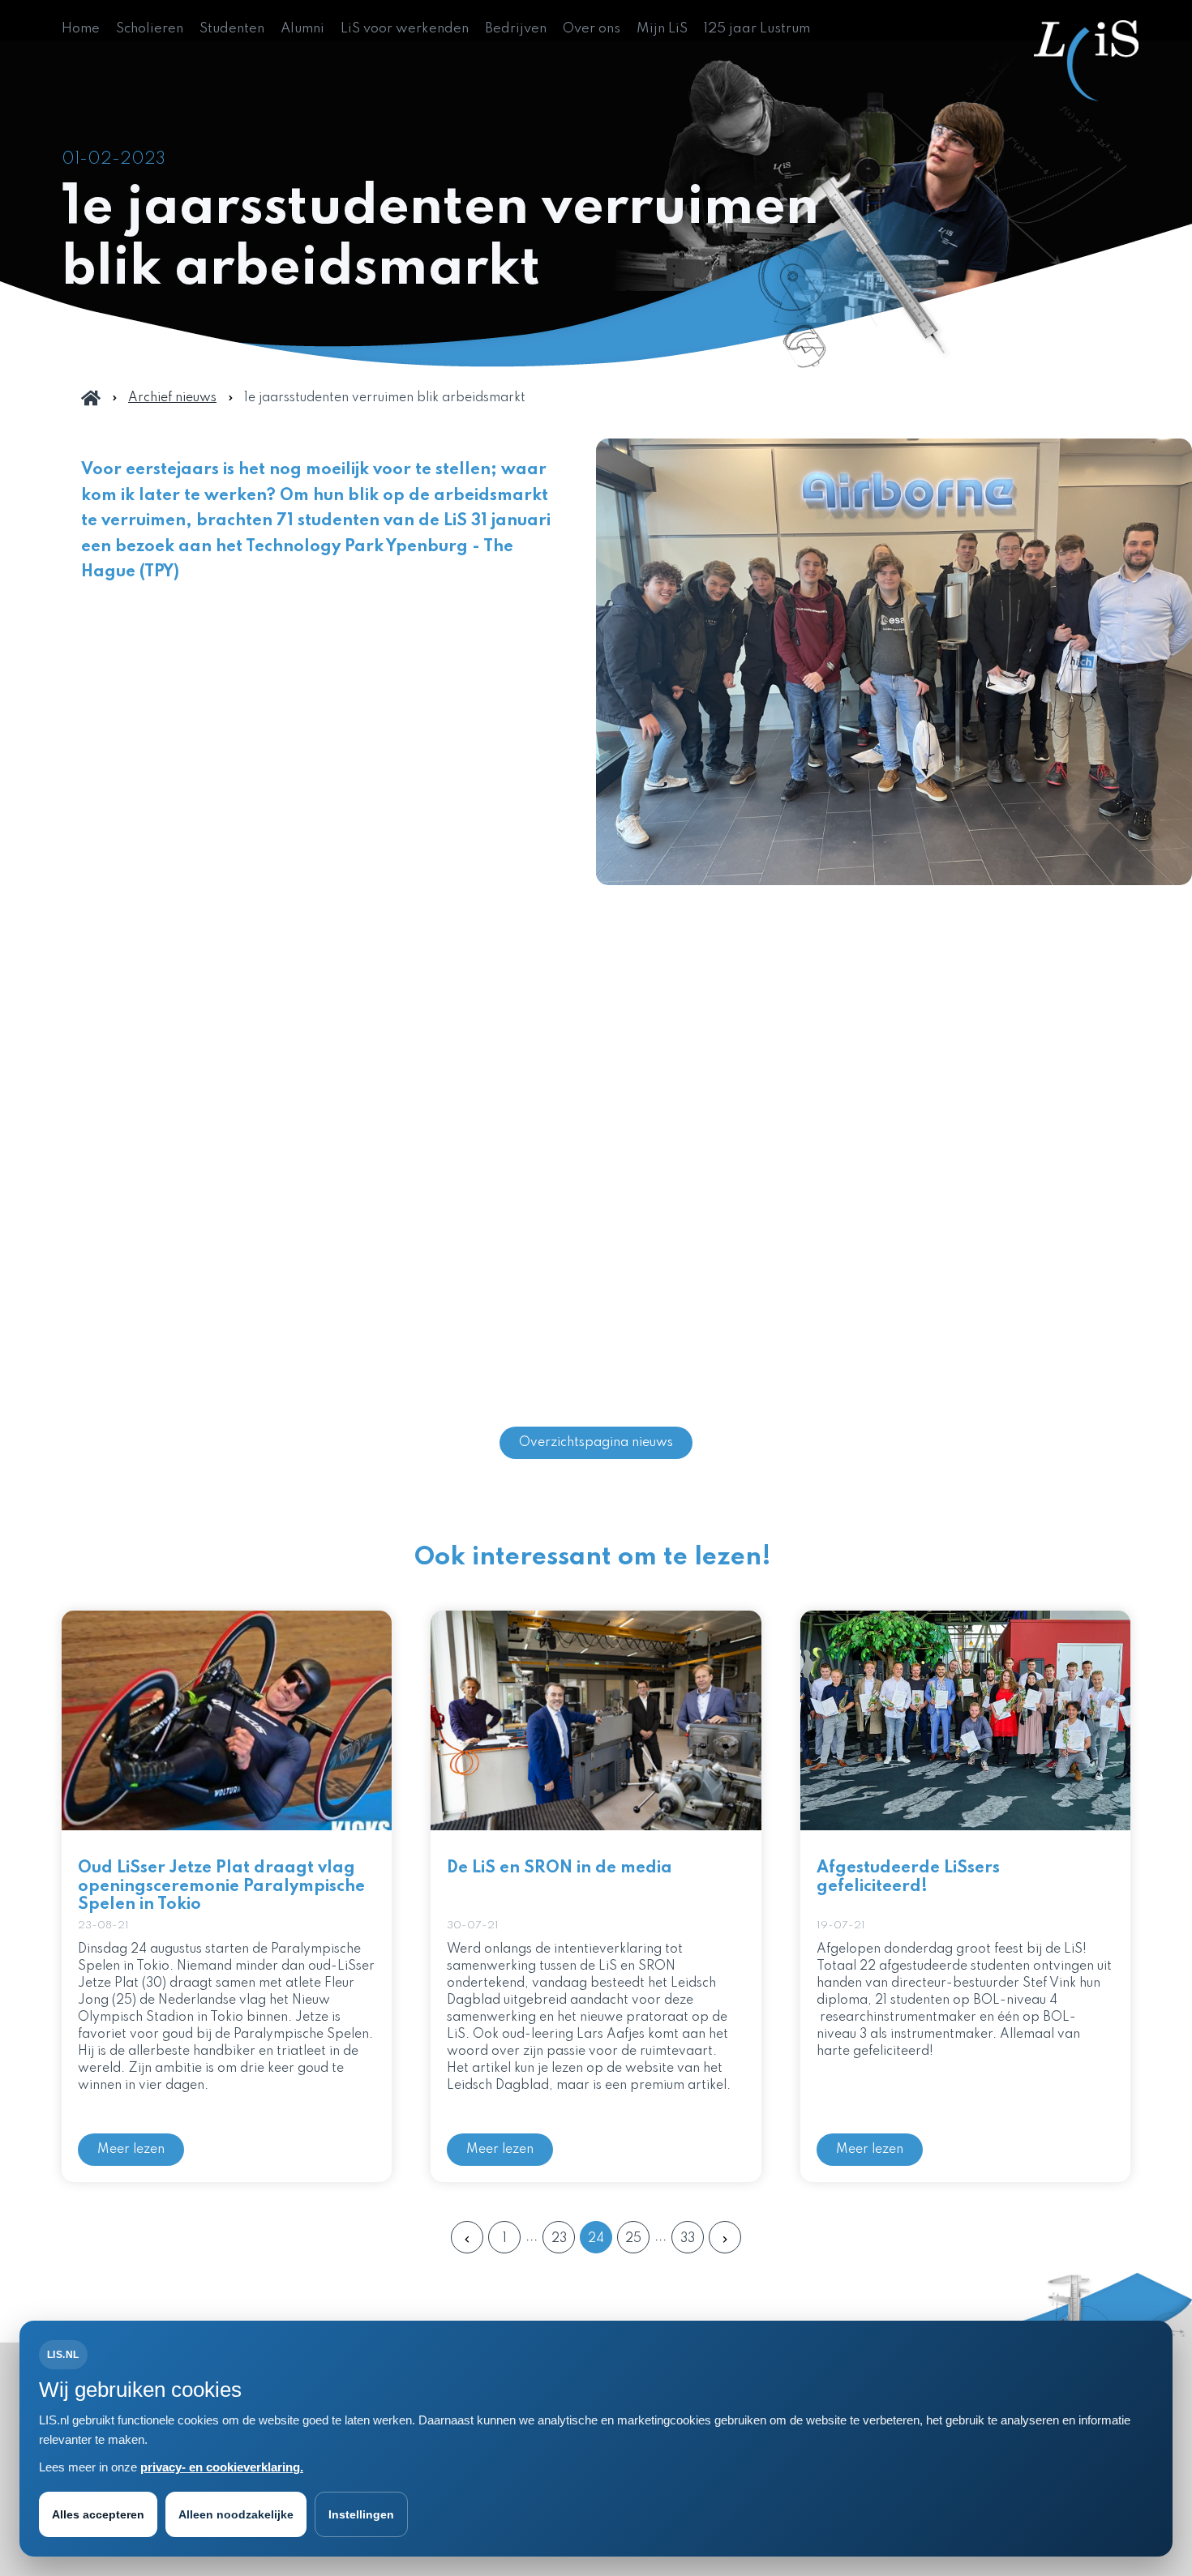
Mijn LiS (662, 29)
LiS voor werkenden (405, 29)
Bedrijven (516, 29)
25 (633, 2239)
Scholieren (150, 29)
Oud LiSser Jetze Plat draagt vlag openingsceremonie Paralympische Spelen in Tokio (221, 1887)
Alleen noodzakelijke (236, 2514)
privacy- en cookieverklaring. (222, 2467)
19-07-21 (841, 1926)
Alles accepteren (98, 2514)
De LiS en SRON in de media (560, 1868)
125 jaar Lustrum (757, 29)
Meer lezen (131, 2150)
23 (559, 2239)
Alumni (302, 29)
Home (81, 29)
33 (688, 2239)
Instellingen (361, 2514)
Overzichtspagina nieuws (596, 1443)
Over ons (592, 29)
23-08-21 (103, 1926)
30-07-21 (473, 1926)
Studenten (232, 29)
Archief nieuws (172, 398)
